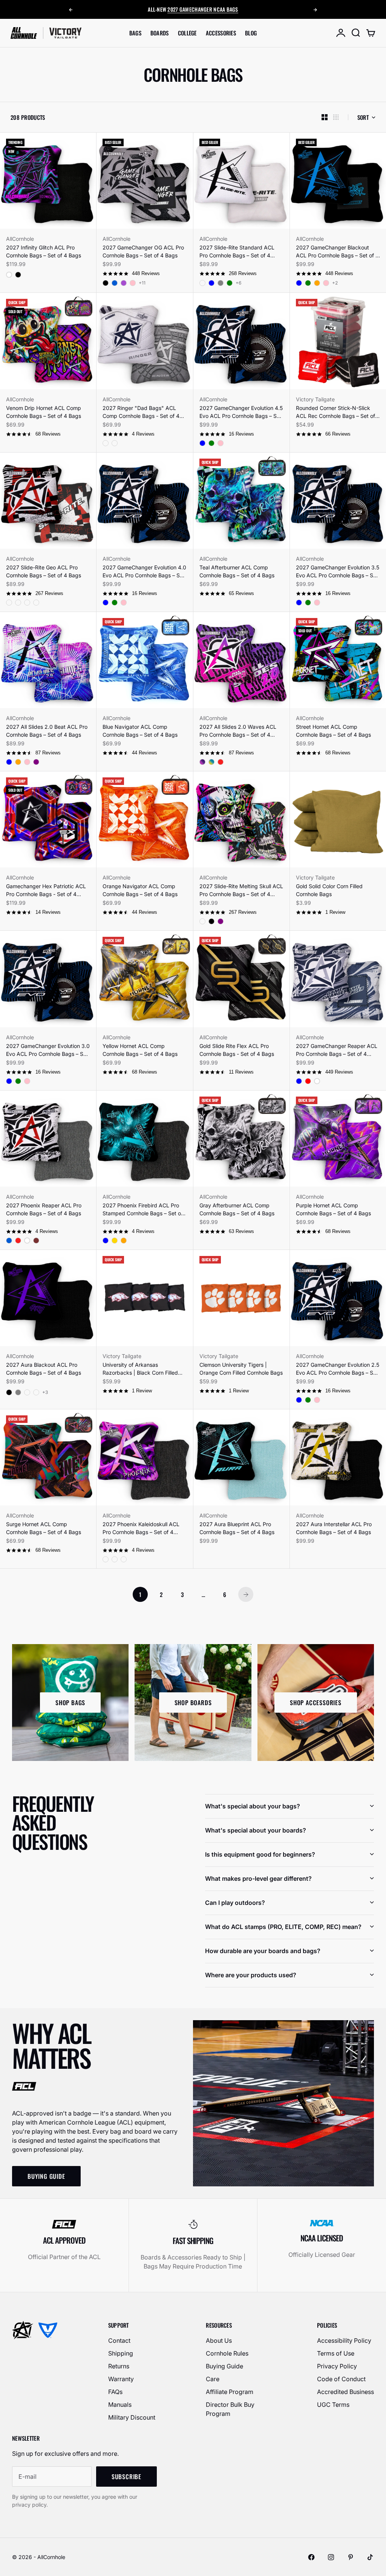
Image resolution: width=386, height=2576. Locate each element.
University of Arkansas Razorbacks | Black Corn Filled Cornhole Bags (140, 1369)
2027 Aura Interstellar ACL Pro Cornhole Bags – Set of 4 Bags (334, 1528)
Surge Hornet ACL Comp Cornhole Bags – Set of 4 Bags (44, 1528)
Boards (160, 33)
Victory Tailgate (315, 399)
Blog (251, 33)
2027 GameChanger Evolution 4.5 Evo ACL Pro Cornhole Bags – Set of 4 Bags (241, 412)
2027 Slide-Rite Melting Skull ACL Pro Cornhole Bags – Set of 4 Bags (241, 890)
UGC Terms (333, 2405)
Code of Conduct (341, 2379)
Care (213, 2379)
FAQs (115, 2392)
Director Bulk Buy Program (230, 2409)
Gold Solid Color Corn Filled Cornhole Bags (329, 890)
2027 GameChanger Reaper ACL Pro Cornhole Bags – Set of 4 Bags (337, 1050)
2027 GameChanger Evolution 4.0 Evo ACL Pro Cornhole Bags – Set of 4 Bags (144, 572)
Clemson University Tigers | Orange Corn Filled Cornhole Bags (241, 1369)
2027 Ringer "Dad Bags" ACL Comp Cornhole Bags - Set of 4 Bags (141, 412)
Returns (119, 2366)
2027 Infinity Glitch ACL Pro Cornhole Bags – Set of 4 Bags (44, 251)
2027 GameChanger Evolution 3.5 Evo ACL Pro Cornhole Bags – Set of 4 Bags (338, 572)
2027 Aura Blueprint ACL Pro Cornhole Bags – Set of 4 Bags (237, 1528)
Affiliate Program (230, 2392)
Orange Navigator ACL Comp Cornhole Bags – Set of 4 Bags (140, 890)
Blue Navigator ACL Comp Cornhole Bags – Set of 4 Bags (140, 731)
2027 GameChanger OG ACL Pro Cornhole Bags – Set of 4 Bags (143, 251)
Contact (119, 2340)
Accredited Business (345, 2392)
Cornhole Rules (227, 2353)
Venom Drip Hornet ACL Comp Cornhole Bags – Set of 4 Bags (44, 412)
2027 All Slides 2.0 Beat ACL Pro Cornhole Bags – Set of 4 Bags (47, 731)
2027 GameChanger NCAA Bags (203, 5)
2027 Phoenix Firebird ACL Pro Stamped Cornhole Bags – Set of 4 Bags (143, 1210)
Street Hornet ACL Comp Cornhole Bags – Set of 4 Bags (333, 731)
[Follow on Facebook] (311, 2557)
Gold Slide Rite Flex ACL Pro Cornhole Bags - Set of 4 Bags (237, 1050)
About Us (219, 2340)
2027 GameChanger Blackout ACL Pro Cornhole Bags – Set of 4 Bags (337, 252)
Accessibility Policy (344, 2340)
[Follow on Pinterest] (351, 2557)
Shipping (121, 2353)
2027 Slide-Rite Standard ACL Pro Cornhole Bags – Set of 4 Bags (237, 252)
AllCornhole (20, 239)
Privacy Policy (337, 2366)
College (187, 33)
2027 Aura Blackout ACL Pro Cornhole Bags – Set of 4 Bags (44, 1369)
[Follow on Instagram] (331, 2557)
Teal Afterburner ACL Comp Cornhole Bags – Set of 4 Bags (237, 571)
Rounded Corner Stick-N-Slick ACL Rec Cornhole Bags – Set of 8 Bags (338, 412)
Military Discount (132, 2417)
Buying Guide (224, 2366)
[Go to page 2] (246, 1594)
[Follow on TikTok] (370, 2557)
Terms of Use (336, 2353)
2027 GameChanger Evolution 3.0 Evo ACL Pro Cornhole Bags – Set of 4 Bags (48, 1050)
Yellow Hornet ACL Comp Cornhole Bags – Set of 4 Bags (140, 1050)
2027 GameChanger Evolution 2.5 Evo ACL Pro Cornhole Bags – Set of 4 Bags (338, 1369)
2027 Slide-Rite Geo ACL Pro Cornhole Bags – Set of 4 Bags (44, 571)
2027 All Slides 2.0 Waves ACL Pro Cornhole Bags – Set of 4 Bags (238, 731)
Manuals (120, 2405)
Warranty (121, 2379)
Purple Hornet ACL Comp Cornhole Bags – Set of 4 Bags (333, 1209)
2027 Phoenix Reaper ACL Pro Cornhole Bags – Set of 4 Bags (44, 1209)
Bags (135, 33)
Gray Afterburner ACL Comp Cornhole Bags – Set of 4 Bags (237, 1209)
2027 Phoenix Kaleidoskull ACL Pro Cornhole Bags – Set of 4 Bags (141, 1528)
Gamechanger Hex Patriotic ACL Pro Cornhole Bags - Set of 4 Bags (46, 890)
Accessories (221, 33)
